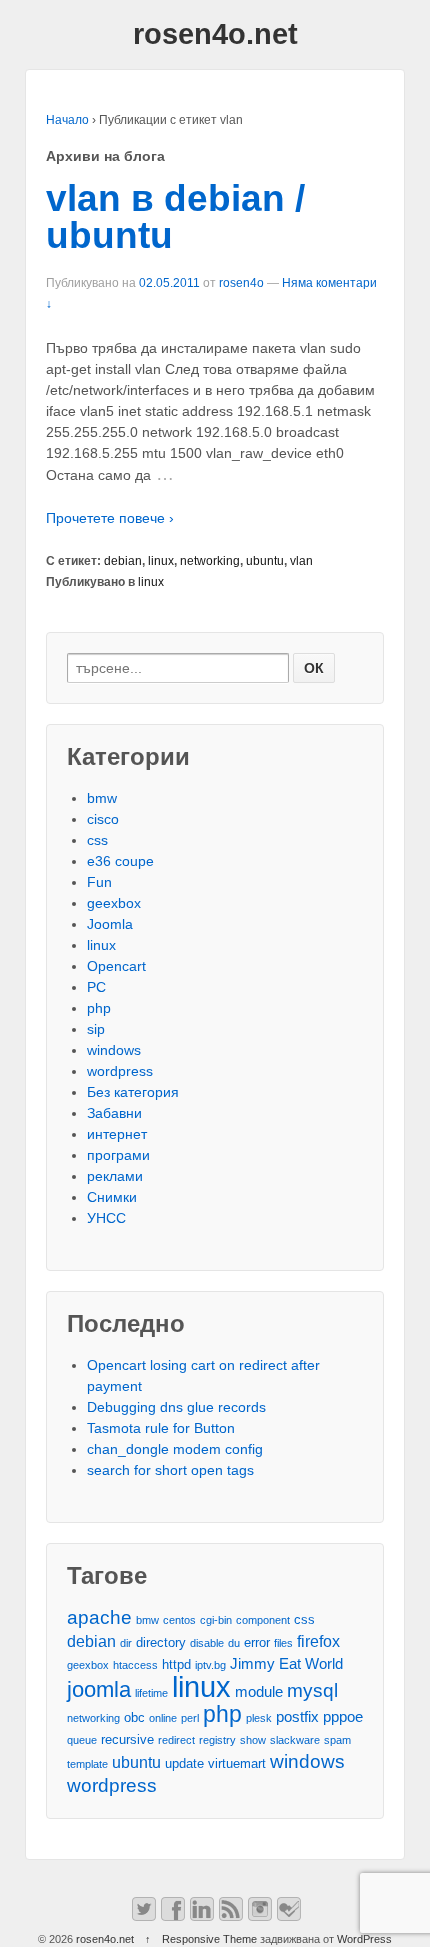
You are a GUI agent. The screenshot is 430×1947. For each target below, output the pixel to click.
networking (210, 561)
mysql (312, 1690)
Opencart (116, 966)
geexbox (114, 903)
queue (82, 1740)
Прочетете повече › (110, 518)
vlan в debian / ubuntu (175, 217)
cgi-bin (216, 1620)
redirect (176, 1740)
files (283, 1643)
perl (190, 1718)
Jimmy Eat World (286, 1664)
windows (114, 1050)
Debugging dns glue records (176, 1407)
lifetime (151, 1693)
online (163, 1718)
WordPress (364, 1939)
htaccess (135, 1665)
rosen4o (241, 283)
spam (337, 1740)
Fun (99, 882)
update (184, 1763)
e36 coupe (120, 861)
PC (96, 987)
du (234, 1643)
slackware (295, 1740)
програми (118, 1155)
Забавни (114, 1113)
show (253, 1740)
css (97, 840)
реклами (115, 1176)
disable (207, 1643)
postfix (297, 1717)
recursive (127, 1739)
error (257, 1642)
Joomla (110, 924)
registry (217, 1740)
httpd (176, 1664)
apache (99, 1617)
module (259, 1692)
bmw (102, 798)
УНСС (106, 1218)
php (99, 1008)
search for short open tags (170, 1470)
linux (161, 561)
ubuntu (265, 561)
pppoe (343, 1717)
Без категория (133, 1092)
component (263, 1620)
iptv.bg (210, 1665)
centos (179, 1620)
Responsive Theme (209, 1939)
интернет (117, 1134)
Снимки (112, 1197)
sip (96, 1029)
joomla (99, 1689)
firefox (318, 1641)
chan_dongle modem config (175, 1449)
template (87, 1764)
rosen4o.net (215, 34)
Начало (67, 120)
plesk (259, 1718)
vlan (301, 561)
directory (161, 1642)
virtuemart (237, 1763)
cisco (103, 819)
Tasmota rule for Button (161, 1428)
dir (126, 1643)
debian (123, 561)
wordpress (120, 1071)
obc (134, 1717)
